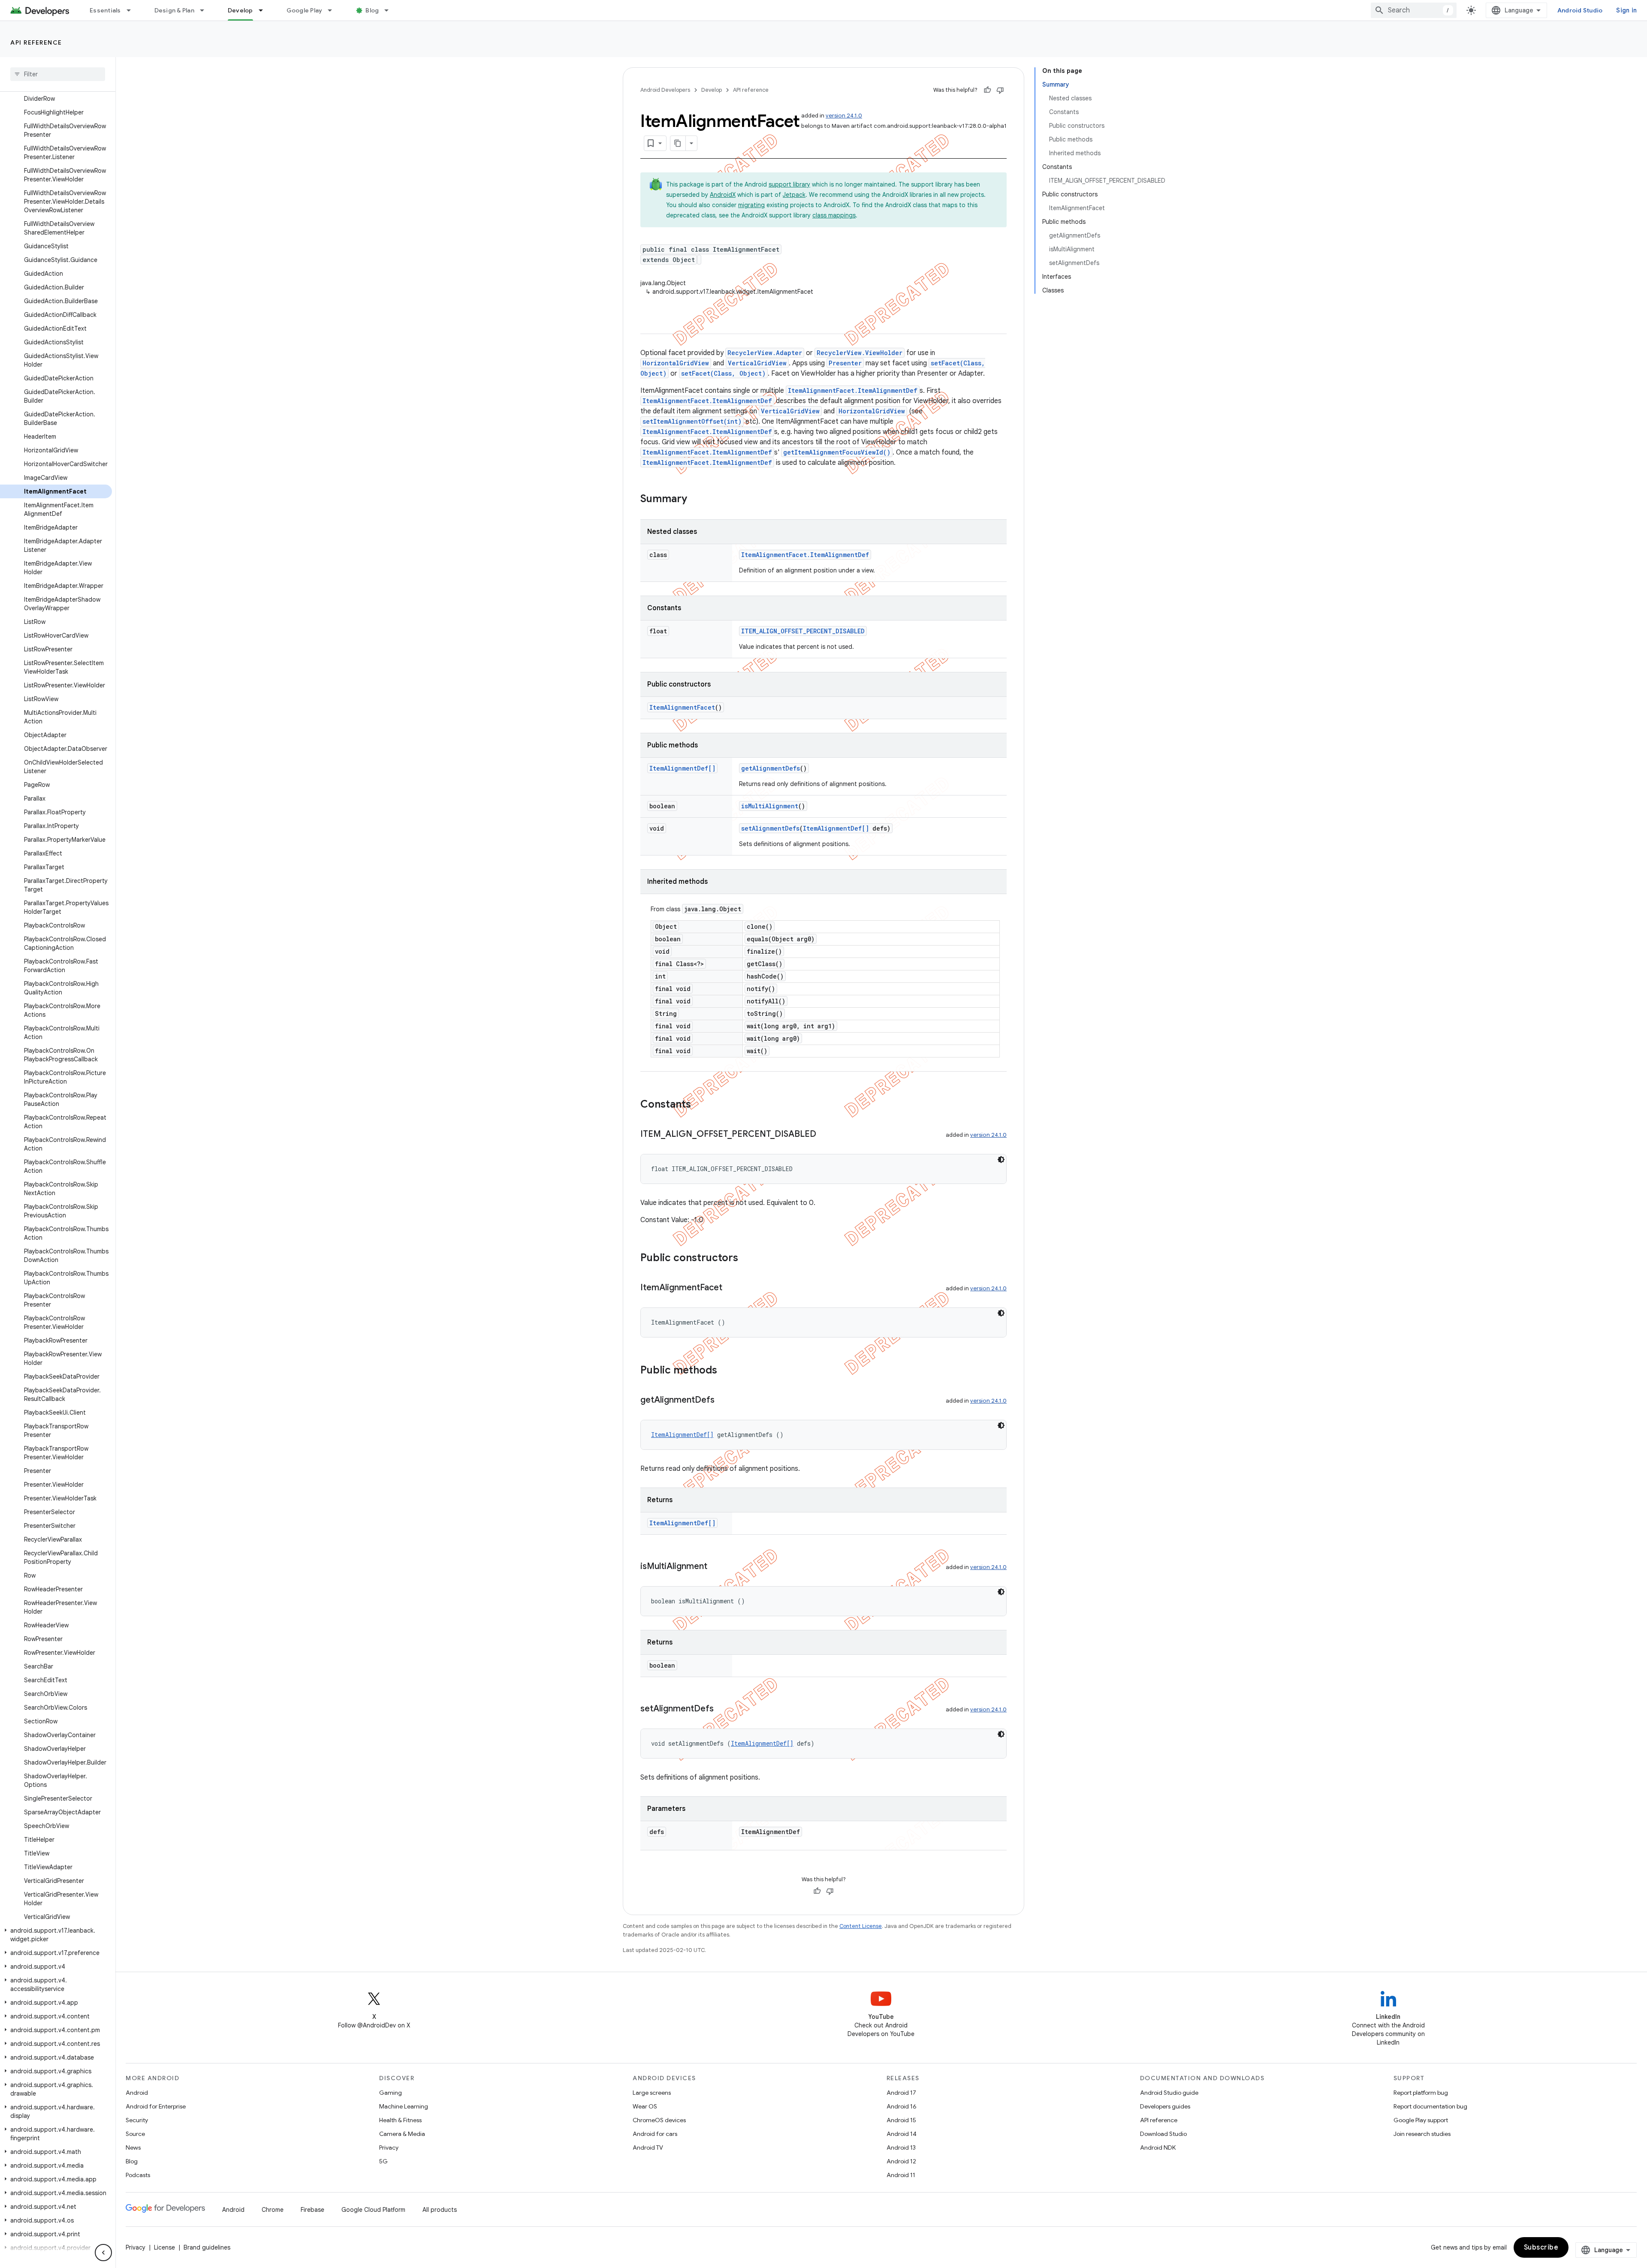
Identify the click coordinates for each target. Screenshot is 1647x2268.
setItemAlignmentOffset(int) (692, 421)
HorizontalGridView (676, 363)
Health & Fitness (400, 2120)
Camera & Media (402, 2134)
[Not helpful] (1000, 90)
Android (137, 2093)
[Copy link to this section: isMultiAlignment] (716, 1567)
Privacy (389, 2148)
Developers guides (1165, 2106)
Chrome (273, 2210)
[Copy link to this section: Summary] (696, 500)
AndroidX (723, 195)
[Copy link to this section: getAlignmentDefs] (723, 1401)
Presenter (845, 363)
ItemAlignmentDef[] (682, 768)
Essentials (105, 10)
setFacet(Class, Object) (723, 373)
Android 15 (901, 2120)
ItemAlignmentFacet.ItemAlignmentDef (853, 390)
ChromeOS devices (659, 2120)
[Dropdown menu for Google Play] (334, 10)
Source (135, 2134)
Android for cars (655, 2134)
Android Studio (1580, 10)
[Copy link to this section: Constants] (700, 1105)
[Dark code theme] (1001, 1160)
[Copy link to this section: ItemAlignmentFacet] (731, 1288)
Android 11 (901, 2175)
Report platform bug (1421, 2093)
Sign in (1626, 10)
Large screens (652, 2093)
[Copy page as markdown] (678, 143)
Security (137, 2120)
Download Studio (1163, 2134)
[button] (56, 1935)
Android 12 (901, 2161)
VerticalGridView (757, 363)
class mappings (834, 215)
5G (383, 2161)
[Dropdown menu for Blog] (390, 10)
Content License (861, 1926)
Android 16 (902, 2106)
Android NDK (1158, 2148)
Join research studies (1422, 2134)
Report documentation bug (1430, 2106)
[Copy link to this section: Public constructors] (747, 1259)
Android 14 (902, 2134)
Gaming (391, 2093)
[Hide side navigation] (103, 2253)
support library (789, 184)
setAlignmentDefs (770, 828)
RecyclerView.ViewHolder (860, 353)
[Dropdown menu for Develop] (265, 10)
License (164, 2247)
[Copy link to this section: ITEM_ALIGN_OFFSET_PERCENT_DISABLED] (825, 1135)
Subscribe (1541, 2247)
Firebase (312, 2210)
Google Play (305, 10)
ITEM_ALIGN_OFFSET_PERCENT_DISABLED (803, 631)
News (133, 2148)
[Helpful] (987, 90)
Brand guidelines (207, 2247)
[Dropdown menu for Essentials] (133, 10)
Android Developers (665, 90)
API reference (36, 42)
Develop (240, 10)
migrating (751, 205)
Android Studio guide (1169, 2093)
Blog (372, 10)
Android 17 (901, 2093)
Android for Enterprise (156, 2106)
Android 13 (901, 2148)
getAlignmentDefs (771, 768)
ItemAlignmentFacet (682, 707)
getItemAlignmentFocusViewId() (837, 452)
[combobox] (1414, 10)
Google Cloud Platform (373, 2210)
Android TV (648, 2148)
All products (440, 2210)
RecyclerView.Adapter (765, 353)
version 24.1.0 (844, 116)
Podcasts (138, 2175)
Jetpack (794, 195)
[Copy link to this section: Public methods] (726, 1371)
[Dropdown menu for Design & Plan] (206, 10)
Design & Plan (174, 10)
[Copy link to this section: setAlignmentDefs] (722, 1709)
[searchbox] (58, 74)
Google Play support (1421, 2120)
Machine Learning (404, 2106)
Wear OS (645, 2106)
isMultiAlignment (770, 806)
